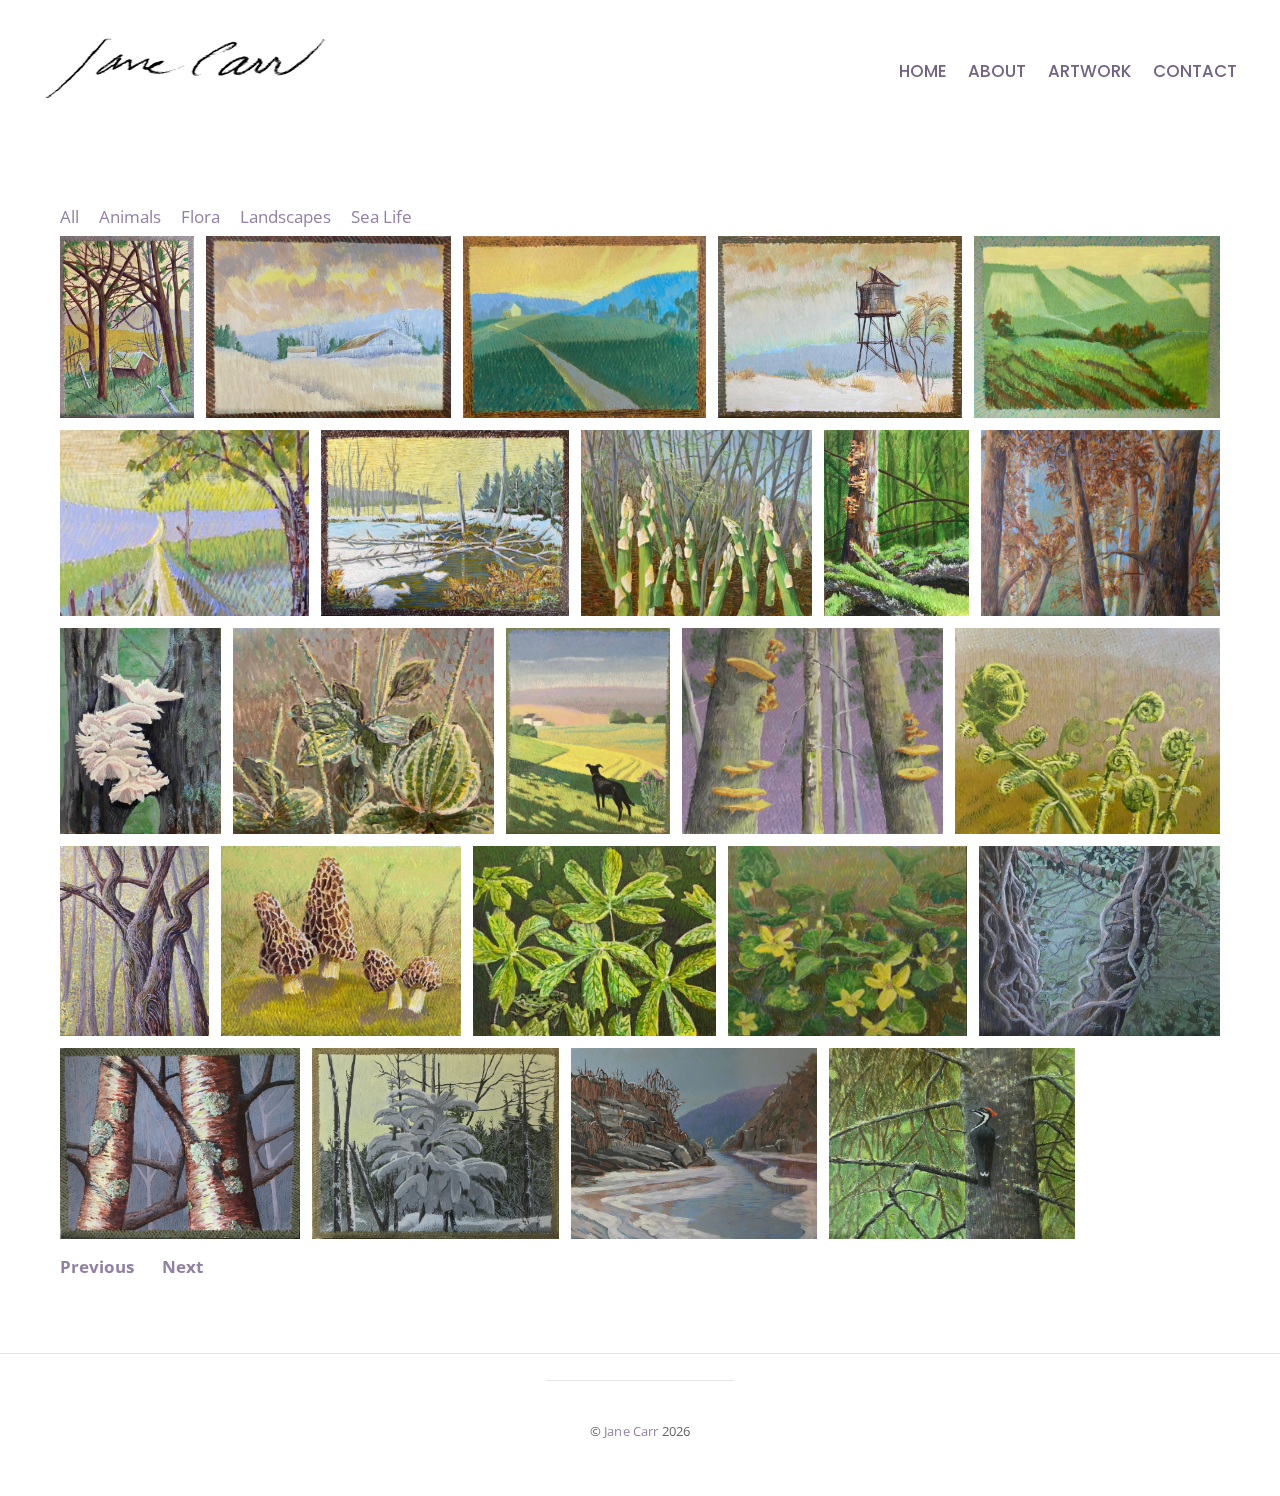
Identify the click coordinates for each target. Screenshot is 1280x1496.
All (69, 216)
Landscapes (285, 216)
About (997, 71)
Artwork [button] (1089, 71)
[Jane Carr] (220, 85)
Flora (200, 216)
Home (923, 71)
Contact (1195, 71)
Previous (97, 1267)
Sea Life (381, 216)
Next (182, 1267)
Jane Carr (631, 1431)
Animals (130, 216)
